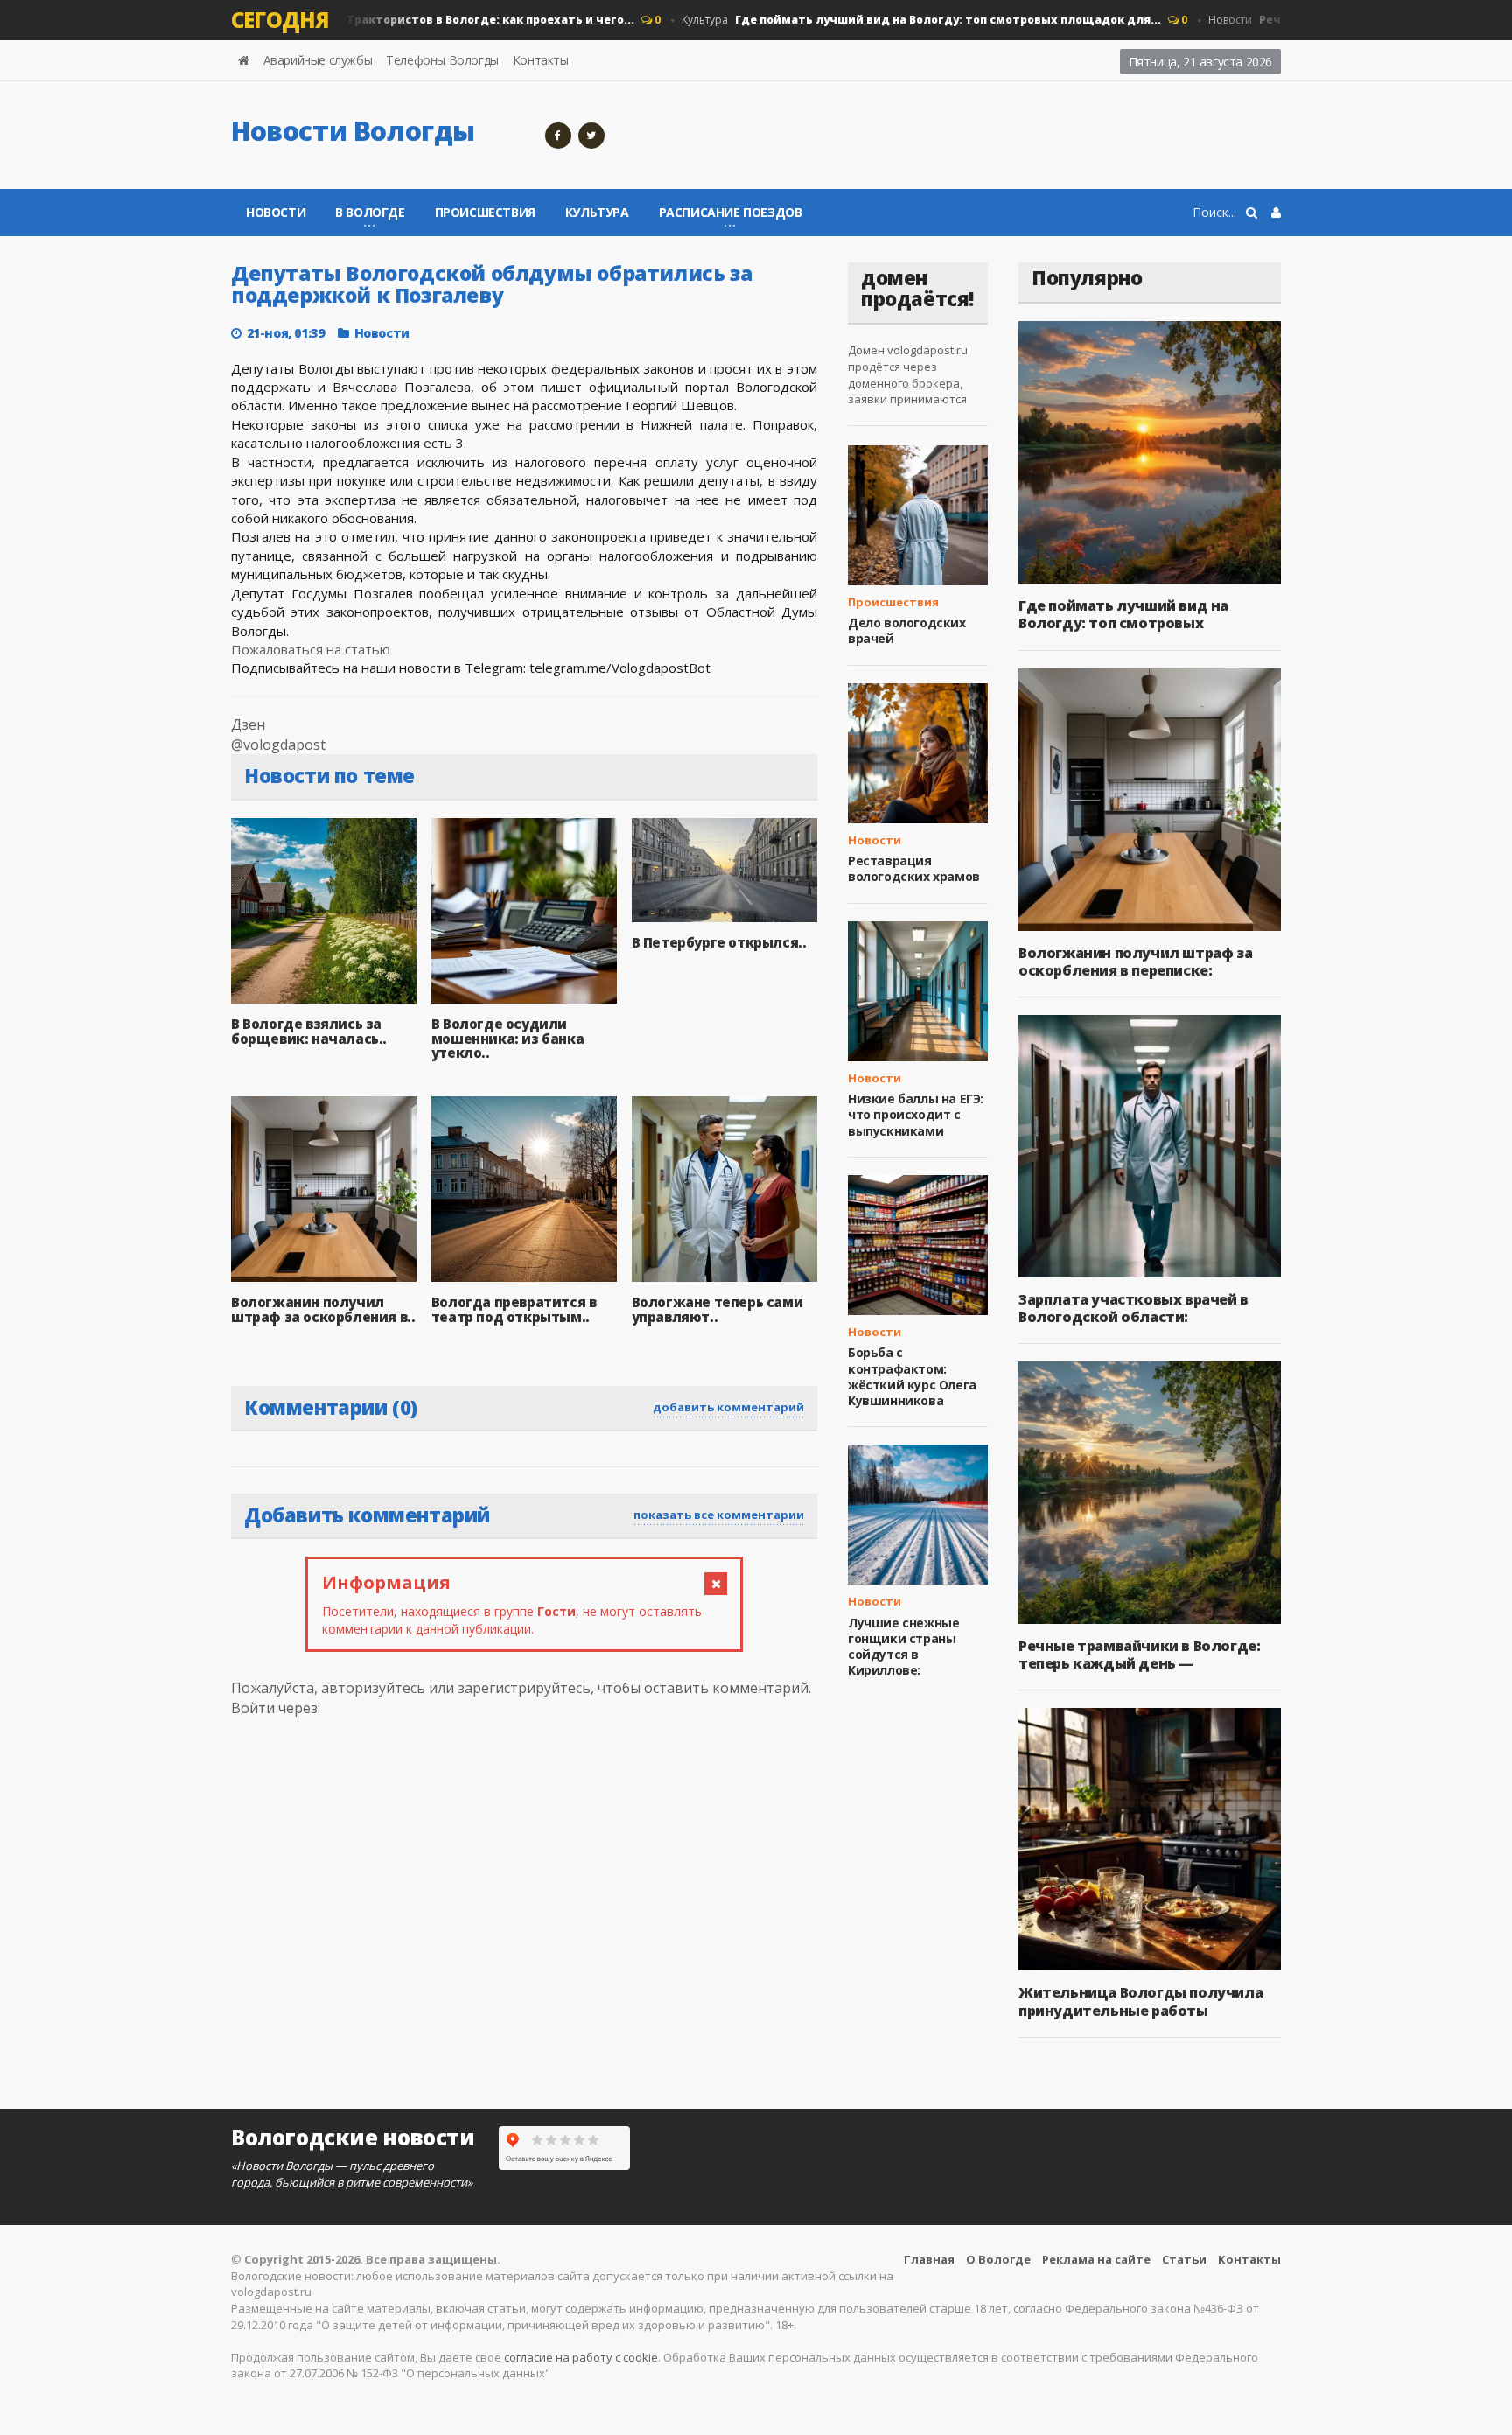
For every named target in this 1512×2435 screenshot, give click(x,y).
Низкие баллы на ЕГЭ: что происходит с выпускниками (916, 1114)
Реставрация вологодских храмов (914, 868)
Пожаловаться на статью (311, 649)
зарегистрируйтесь (524, 1688)
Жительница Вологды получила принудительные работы (1141, 2001)
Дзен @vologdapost (278, 735)
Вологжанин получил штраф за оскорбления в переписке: (1135, 962)
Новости (358, 20)
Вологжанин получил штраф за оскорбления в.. (323, 1309)
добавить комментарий (728, 1407)
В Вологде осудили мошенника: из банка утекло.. (507, 1038)
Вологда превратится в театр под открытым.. (514, 1309)
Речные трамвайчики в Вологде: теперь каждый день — (1139, 1655)
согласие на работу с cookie (581, 2357)
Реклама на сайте (1096, 2259)
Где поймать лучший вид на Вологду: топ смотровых (1123, 614)
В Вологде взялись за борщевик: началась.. (309, 1031)
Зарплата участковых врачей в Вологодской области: (1134, 1308)
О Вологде (998, 2259)
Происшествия (485, 212)
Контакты (541, 60)
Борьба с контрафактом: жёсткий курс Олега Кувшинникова (912, 1376)
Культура (885, 20)
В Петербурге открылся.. (719, 942)
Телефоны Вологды (442, 60)
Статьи (1184, 2259)
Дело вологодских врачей (907, 630)
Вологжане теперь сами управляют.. (717, 1309)
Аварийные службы (318, 60)
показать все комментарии (719, 1515)
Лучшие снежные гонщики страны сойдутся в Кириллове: (903, 1647)
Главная (929, 2259)
